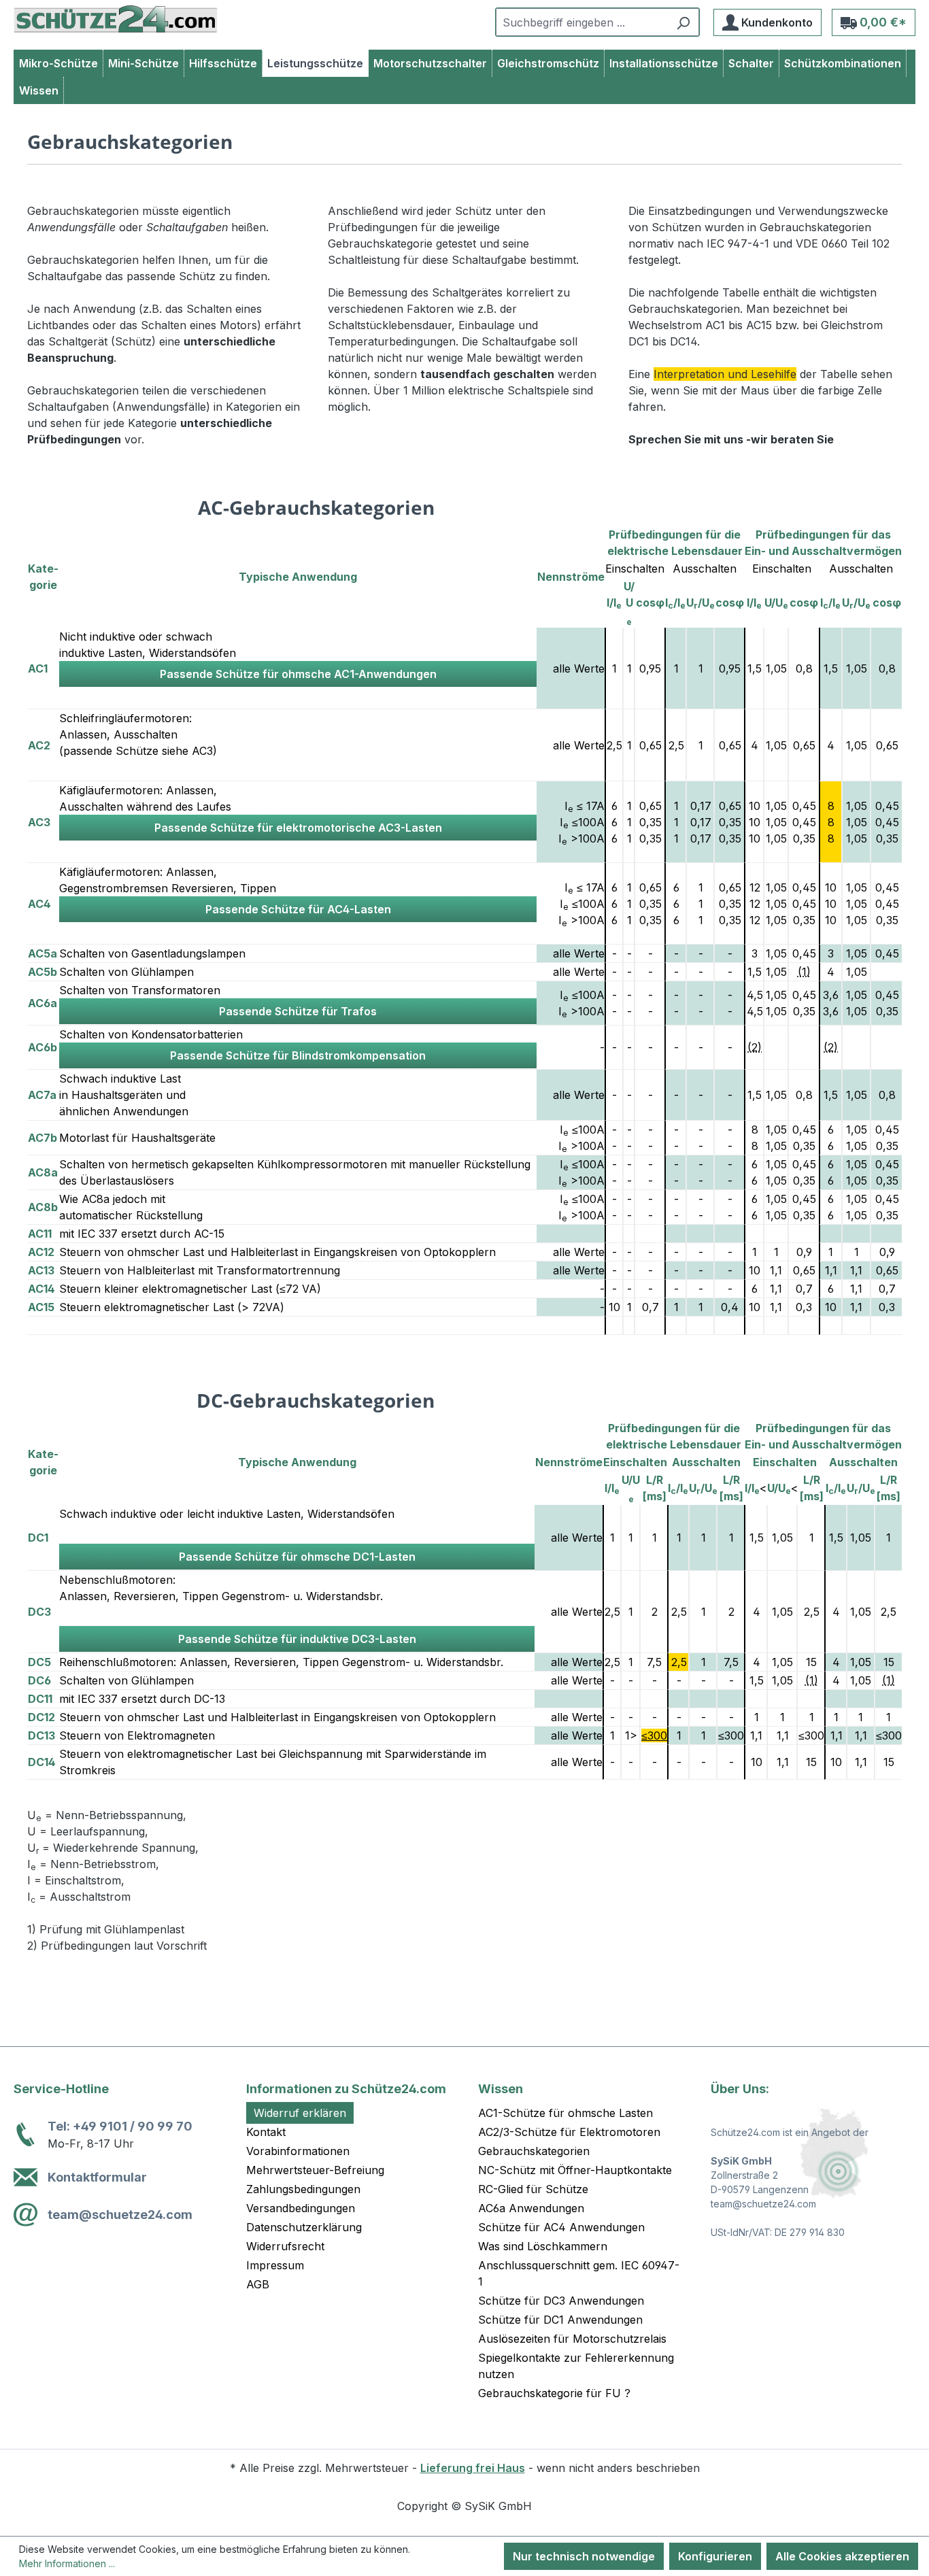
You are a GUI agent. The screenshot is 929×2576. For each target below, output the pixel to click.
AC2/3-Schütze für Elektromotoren (569, 2132)
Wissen (501, 2089)
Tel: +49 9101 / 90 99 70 (120, 2126)
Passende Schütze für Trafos (298, 1011)
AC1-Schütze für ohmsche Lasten (565, 2113)
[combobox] (582, 22)
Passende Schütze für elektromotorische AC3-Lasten (298, 828)
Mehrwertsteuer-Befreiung (315, 2170)
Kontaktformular (97, 2177)
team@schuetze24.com (120, 2215)
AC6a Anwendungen (531, 2208)
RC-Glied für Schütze (533, 2189)
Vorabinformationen (298, 2151)
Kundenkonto (776, 22)
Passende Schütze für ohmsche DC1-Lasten (297, 1557)
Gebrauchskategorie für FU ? (554, 2393)
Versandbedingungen (301, 2208)
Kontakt (266, 2132)
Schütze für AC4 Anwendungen (561, 2227)
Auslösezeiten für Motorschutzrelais (572, 2339)
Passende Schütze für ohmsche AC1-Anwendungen (298, 674)
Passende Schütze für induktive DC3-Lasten (297, 1639)
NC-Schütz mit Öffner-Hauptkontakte (575, 2170)
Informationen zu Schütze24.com (346, 2089)
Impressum (275, 2265)
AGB (258, 2284)
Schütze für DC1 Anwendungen (560, 2320)
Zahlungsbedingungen (303, 2189)
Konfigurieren (715, 2556)
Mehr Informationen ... (67, 2563)
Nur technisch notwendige (584, 2556)
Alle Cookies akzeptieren (842, 2556)
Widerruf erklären (300, 2113)
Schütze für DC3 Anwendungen (561, 2301)
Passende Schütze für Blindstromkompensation (298, 1055)
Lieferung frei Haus (473, 2468)
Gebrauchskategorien (534, 2151)
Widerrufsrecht (285, 2246)
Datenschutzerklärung (304, 2227)
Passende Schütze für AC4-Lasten (298, 909)
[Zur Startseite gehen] (116, 19)
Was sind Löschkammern (543, 2246)
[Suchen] (683, 22)
